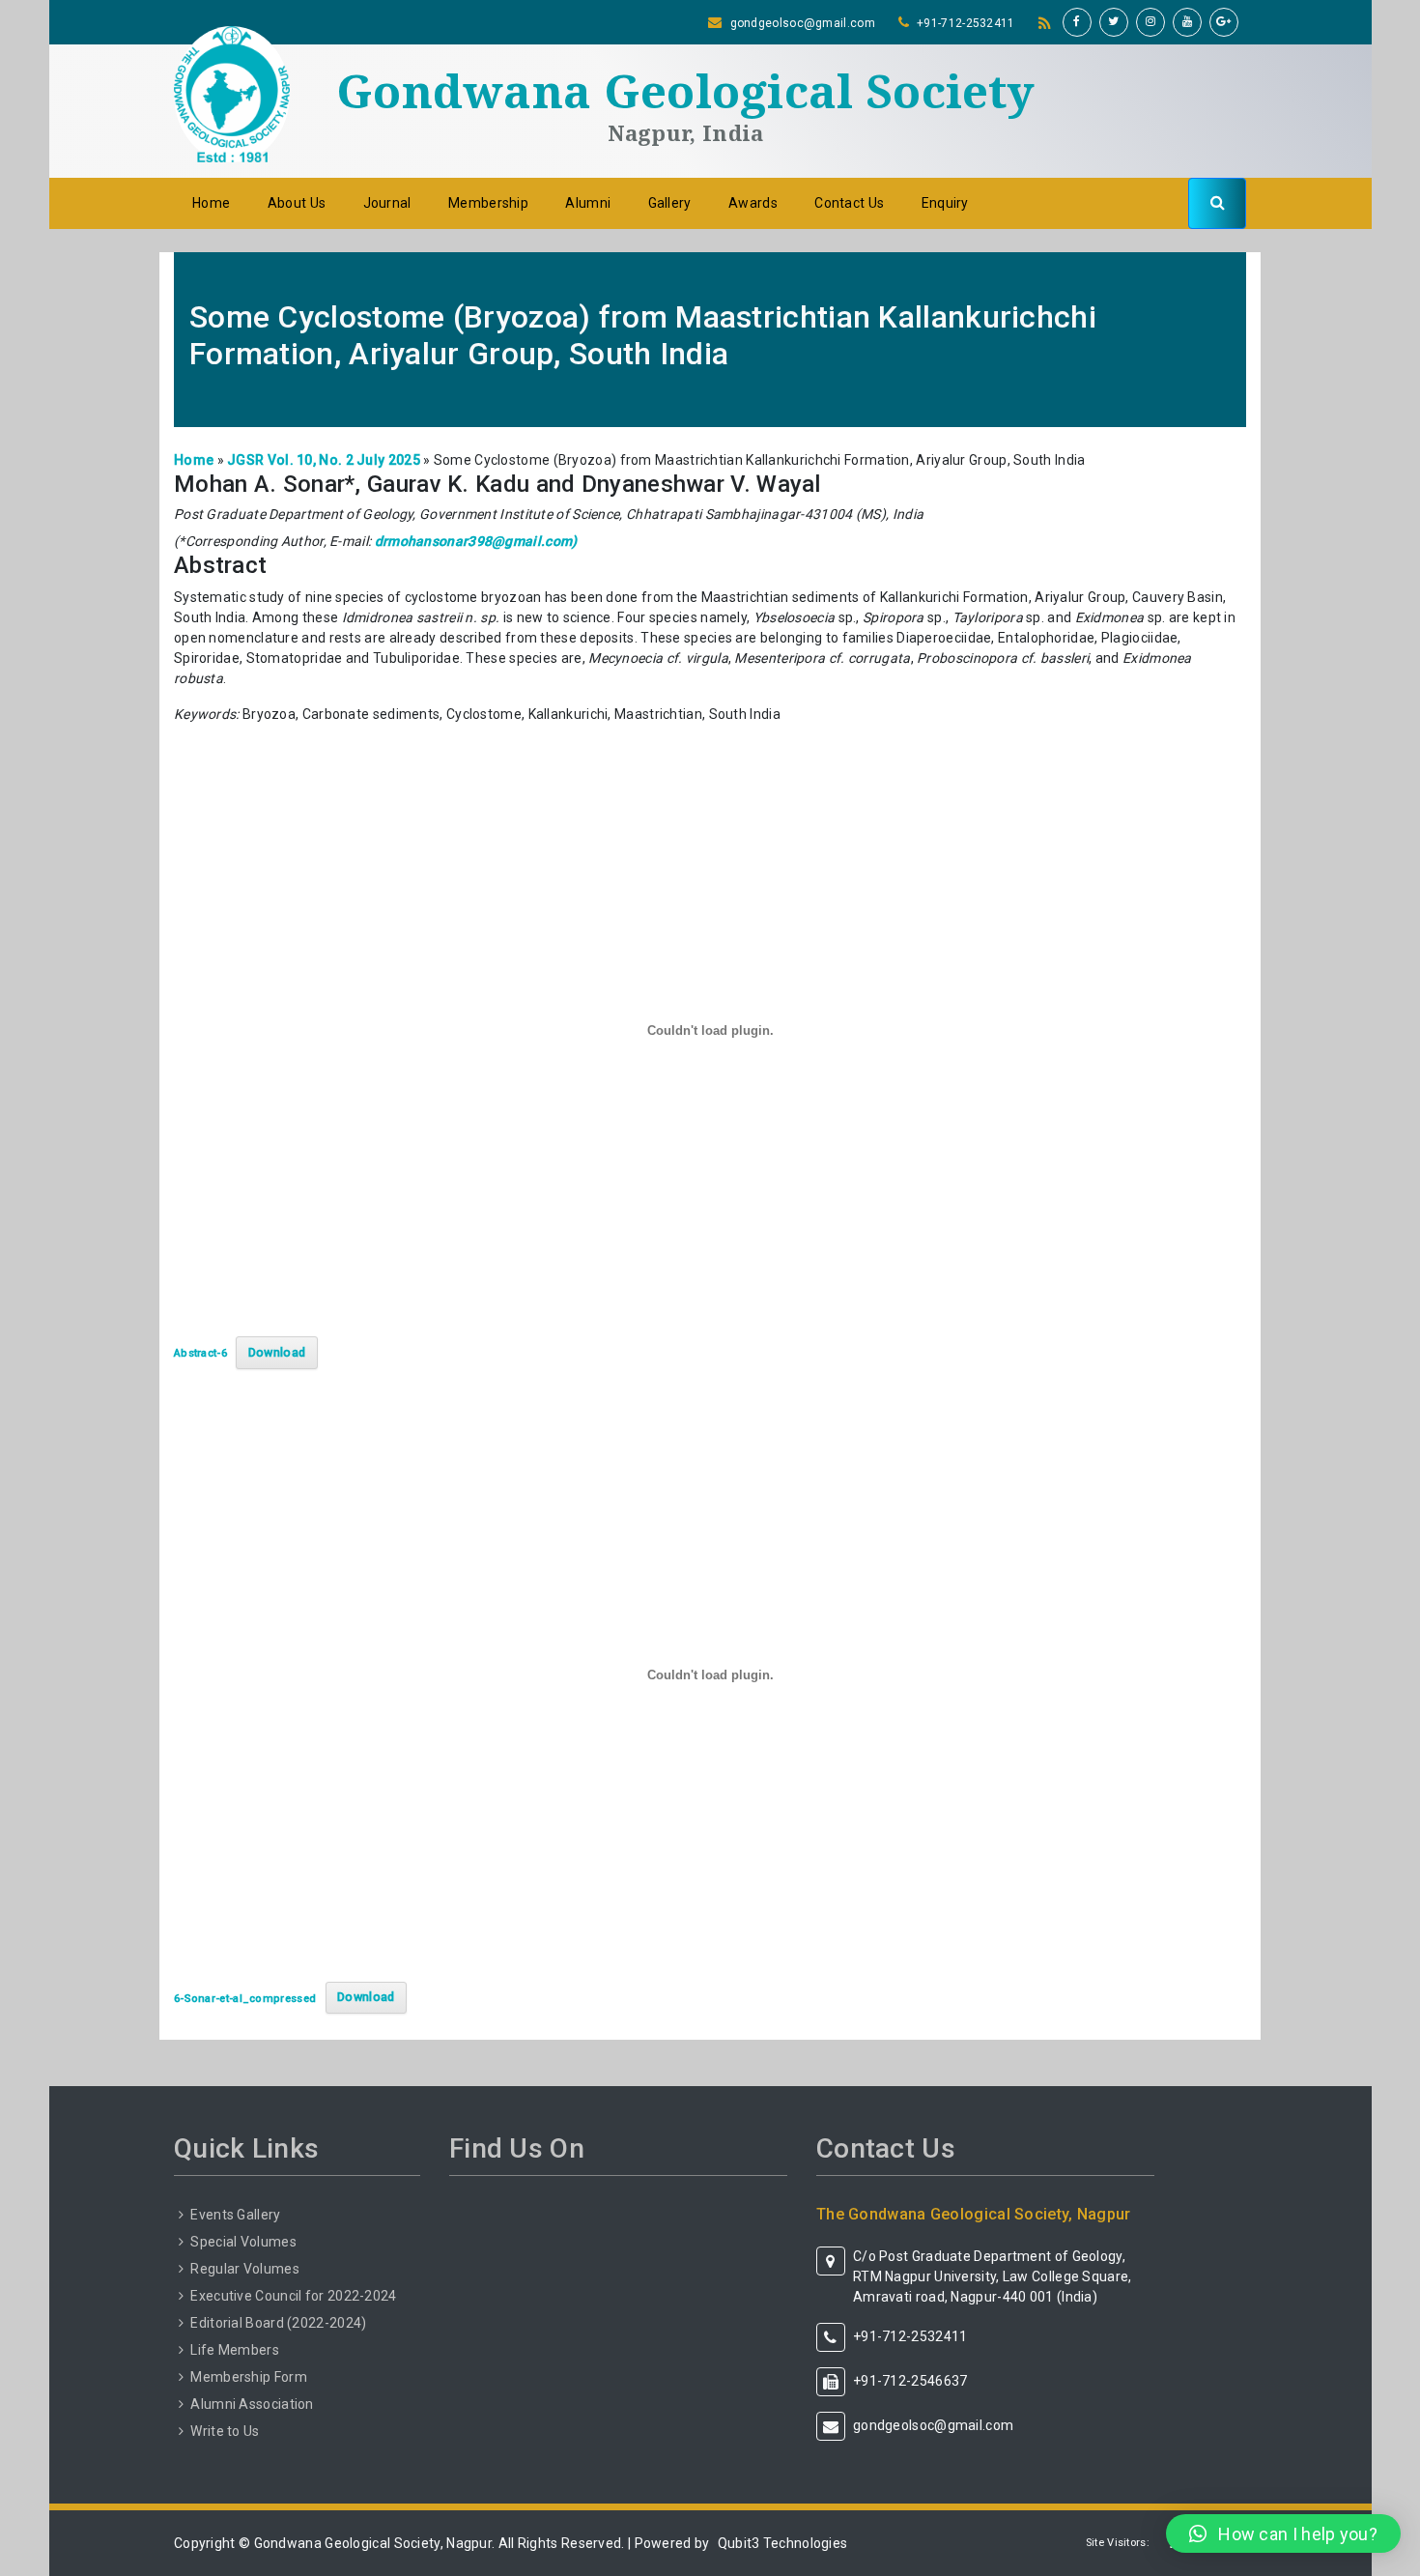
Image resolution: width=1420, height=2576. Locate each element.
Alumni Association (252, 2404)
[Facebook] (1077, 22)
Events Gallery (235, 2215)
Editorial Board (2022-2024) (278, 2323)
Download (277, 1352)
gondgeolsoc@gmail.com (803, 23)
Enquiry (945, 203)
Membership (488, 203)
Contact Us (849, 203)
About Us (297, 203)
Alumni (588, 203)
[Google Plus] (1224, 22)
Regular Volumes (245, 2269)
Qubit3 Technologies (783, 2543)
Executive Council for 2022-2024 (293, 2296)
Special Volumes (243, 2242)
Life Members (235, 2350)
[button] (1283, 2533)
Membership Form (249, 2377)
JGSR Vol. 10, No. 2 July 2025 (324, 460)
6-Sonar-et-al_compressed (245, 1998)
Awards (753, 203)
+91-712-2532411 (966, 23)
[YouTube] (1187, 22)
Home (211, 203)
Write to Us (225, 2431)
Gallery (670, 203)
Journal (387, 203)
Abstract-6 (200, 1353)
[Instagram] (1150, 22)
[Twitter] (1114, 22)
